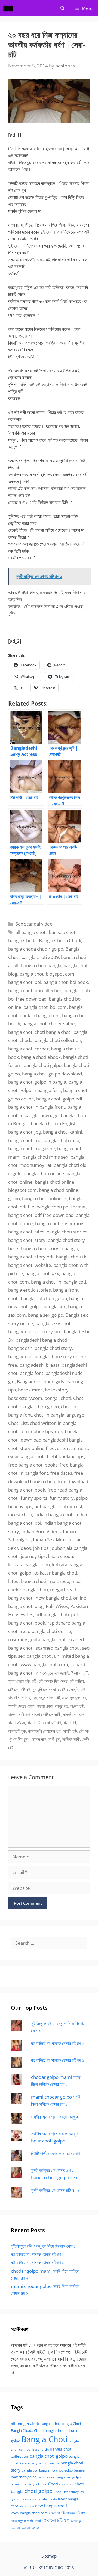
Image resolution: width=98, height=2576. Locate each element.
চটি (34, 1681)
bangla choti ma (25, 1140)
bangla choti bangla (41, 965)
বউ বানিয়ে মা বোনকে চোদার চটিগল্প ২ (58, 2043)
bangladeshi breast (39, 1365)
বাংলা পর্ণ (70, 1723)
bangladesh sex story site (35, 1332)
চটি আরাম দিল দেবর (53, 1681)
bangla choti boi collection (35, 990)
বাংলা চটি (34, 1723)
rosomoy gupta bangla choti (37, 1639)
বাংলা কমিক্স (17, 1723)
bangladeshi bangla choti (41, 1340)
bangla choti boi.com (45, 1007)
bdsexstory (57, 1390)
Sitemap (49, 2556)
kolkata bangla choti (29, 1565)
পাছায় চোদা (45, 1706)
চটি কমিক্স (77, 1681)
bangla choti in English (54, 1123)
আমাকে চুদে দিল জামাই (52, 1673)
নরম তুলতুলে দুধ (74, 1698)
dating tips (42, 1431)
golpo (82, 1498)
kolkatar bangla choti (55, 1573)
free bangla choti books (33, 1465)
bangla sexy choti (53, 1323)
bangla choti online (45, 2463)
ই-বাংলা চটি (80, 1673)
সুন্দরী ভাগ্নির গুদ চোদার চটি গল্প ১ (55, 2190)
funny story (62, 1498)
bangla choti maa (61, 1140)
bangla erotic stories (30, 1290)
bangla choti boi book (66, 982)
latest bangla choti (27, 1581)
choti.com (19, 1431)
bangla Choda (22, 940)
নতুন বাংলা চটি (49, 1698)
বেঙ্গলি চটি (70, 1731)
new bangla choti (53, 1598)
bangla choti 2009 (40, 957)
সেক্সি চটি (35, 2528)
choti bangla (21, 1407)
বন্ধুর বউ (61, 1706)
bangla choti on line (44, 1173)
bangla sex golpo (46, 1315)
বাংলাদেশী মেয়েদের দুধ (44, 1731)
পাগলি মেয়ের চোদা (21, 1706)
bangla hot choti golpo (44, 1298)
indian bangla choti (54, 1515)
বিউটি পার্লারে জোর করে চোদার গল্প (55, 2153)
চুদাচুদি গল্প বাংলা (44, 1689)
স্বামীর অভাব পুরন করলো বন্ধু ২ (55, 2117)
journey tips (33, 1556)
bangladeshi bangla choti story (40, 1348)
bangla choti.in (46, 1282)
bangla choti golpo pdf (59, 1099)
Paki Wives (57, 1606)
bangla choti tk (71, 1257)
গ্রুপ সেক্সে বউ (19, 1681)
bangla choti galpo (43, 1065)
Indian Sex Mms (50, 1540)
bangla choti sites (26, 1232)
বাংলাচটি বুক (17, 1731)
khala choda (60, 1556)
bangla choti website (30, 1265)
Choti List (18, 1423)
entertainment (72, 1448)
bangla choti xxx (42, 1273)
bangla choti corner (28, 1049)
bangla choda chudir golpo (36, 949)
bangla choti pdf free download (41, 1215)
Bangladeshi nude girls (41, 1382)
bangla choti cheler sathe (49, 1024)
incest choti (20, 1515)
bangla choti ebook (41, 1057)
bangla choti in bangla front (37, 1107)
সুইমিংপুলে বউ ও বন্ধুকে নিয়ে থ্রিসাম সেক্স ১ (43, 2246)
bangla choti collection (58, 1040)
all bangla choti (31, 932)
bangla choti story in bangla (50, 1248)
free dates (61, 1473)
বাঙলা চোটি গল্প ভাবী (46, 1714)
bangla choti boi (25, 982)
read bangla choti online (46, 1631)
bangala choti (63, 932)
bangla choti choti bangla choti (40, 1032)
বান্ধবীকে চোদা (74, 1714)
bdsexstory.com (25, 1398)
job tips (41, 1548)
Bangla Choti (44, 2439)
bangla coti (75, 1282)
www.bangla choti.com (44, 1664)
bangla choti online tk (44, 1199)
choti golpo (47, 1407)
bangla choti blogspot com (47, 974)
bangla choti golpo (48, 2456)
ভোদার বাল (38, 1739)
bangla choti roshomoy (59, 1224)
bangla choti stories (67, 1232)
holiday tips (20, 1506)
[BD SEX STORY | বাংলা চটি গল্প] (10, 8)
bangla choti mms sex (45, 1157)
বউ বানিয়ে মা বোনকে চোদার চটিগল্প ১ (57, 2060)
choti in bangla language (59, 1415)
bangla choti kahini (62, 1132)
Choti (79, 1398)
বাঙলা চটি (77, 1706)
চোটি (61, 1689)
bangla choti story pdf (31, 1257)
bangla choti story (27, 1240)
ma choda (59, 1581)
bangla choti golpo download (52, 1074)
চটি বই (25, 1689)
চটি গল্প (13, 1689)
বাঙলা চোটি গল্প (19, 1714)
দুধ (35, 1698)
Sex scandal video (34, 924)
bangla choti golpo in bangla (37, 1082)
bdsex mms (30, 1390)
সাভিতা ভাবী (71, 1739)
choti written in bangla (53, 1423)
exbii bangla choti (26, 1456)
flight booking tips (65, 1456)
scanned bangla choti (58, 1648)
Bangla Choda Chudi (60, 940)
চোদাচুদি (73, 1689)
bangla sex (55, 1306)
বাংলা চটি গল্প (52, 1723)
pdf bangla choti (52, 1614)
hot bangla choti (51, 1506)
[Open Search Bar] (62, 8)
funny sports (34, 1498)
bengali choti (58, 1398)
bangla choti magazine (32, 1148)
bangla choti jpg (24, 1132)
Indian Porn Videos (41, 1531)
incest (76, 1506)
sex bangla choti (35, 1656)
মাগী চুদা (54, 1739)
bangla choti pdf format (61, 1207)
